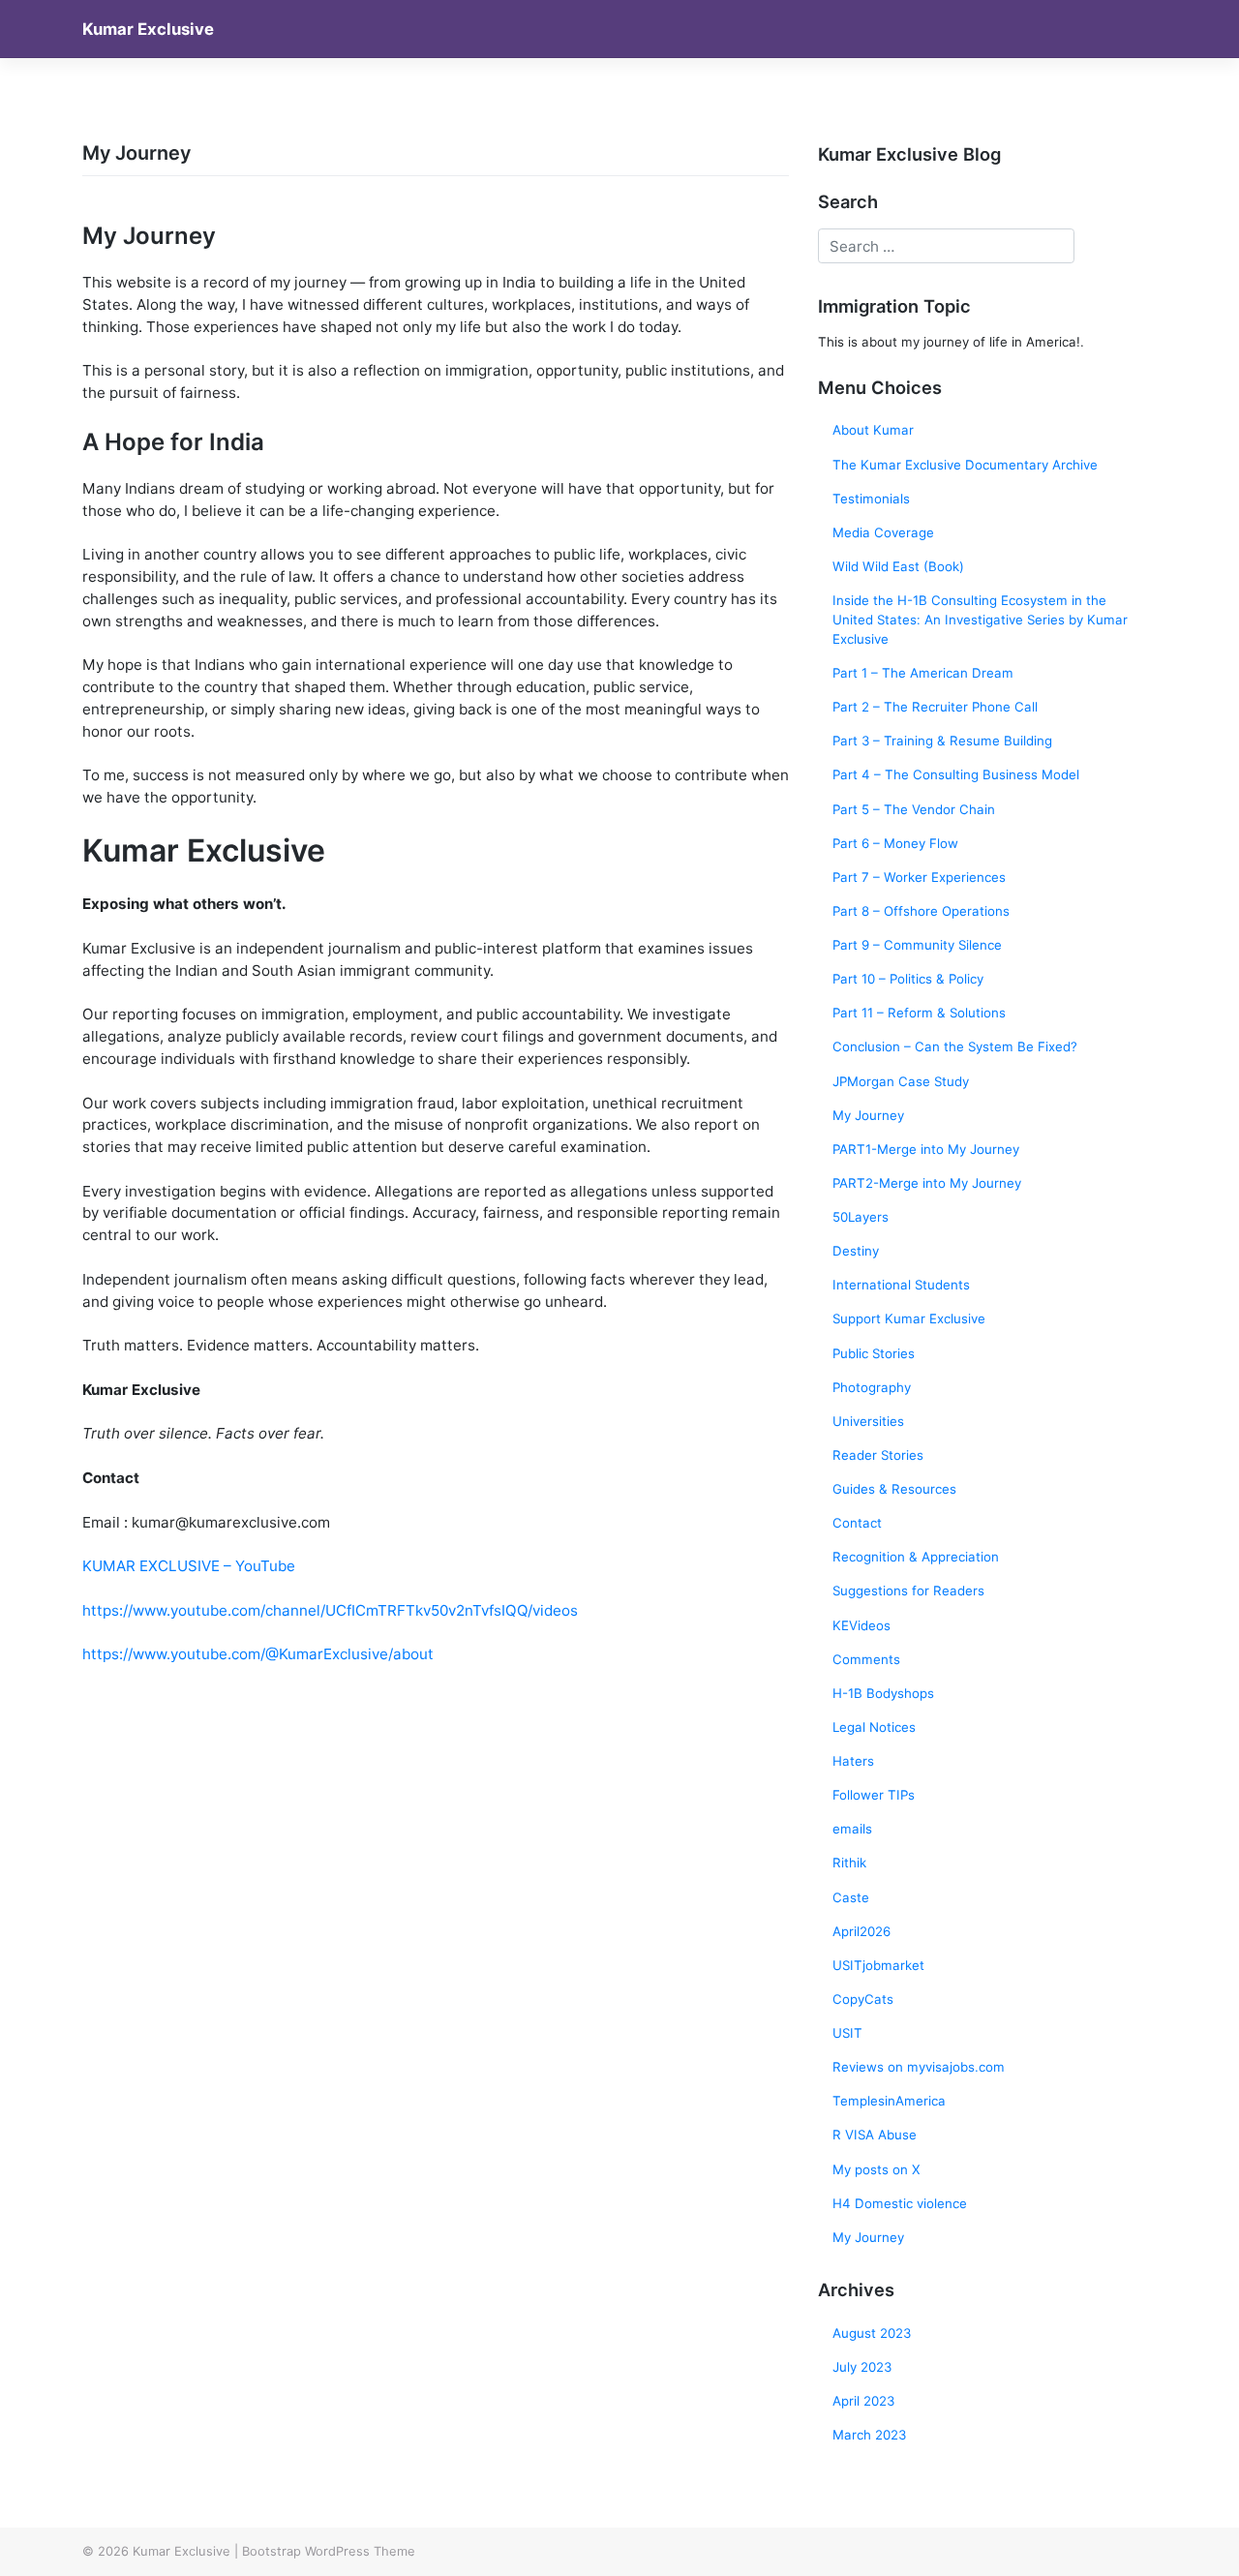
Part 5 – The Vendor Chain (914, 809)
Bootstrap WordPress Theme (329, 2551)
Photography (872, 1387)
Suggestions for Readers (908, 1591)
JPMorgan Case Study (901, 1081)
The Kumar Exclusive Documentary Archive (965, 465)
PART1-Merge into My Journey (926, 1149)
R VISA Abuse (875, 2135)
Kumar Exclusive (148, 29)
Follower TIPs (874, 1795)
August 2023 (872, 2333)
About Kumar (873, 430)
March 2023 (869, 2435)
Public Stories (874, 1353)
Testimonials (871, 499)
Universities (868, 1421)
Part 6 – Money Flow (895, 843)
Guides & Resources (894, 1489)
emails (852, 1829)
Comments (866, 1659)
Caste (851, 1897)
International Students (901, 1285)
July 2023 (862, 2367)
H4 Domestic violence (900, 2203)
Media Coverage (883, 532)
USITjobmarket (878, 1965)
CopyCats (863, 1999)
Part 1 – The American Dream (923, 673)
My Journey (868, 1115)
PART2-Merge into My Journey (927, 1183)
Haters (853, 1761)
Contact (857, 1523)
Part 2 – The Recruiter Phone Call (935, 707)
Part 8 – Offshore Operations (921, 911)
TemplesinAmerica (889, 2101)
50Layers (861, 1217)
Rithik (849, 1863)
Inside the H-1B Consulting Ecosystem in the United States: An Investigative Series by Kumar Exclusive (980, 620)
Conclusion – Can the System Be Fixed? (955, 1046)
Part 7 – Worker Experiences (919, 877)
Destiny (856, 1251)
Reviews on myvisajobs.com (919, 2067)
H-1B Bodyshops (883, 1693)
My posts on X (876, 2169)
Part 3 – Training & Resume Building (942, 741)
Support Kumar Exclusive (909, 1318)
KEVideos (861, 1625)
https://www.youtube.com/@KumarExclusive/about (258, 1654)
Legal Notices (874, 1727)
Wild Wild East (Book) (898, 566)
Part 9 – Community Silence (917, 945)
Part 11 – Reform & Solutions (919, 1013)
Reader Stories (878, 1455)
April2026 (861, 1931)
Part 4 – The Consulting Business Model (956, 774)
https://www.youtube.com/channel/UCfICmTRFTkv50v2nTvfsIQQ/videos (332, 1610)
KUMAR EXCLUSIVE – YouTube (189, 1566)
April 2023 (863, 2401)
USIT (847, 2033)
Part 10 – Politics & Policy (908, 979)
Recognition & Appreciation (916, 1557)
